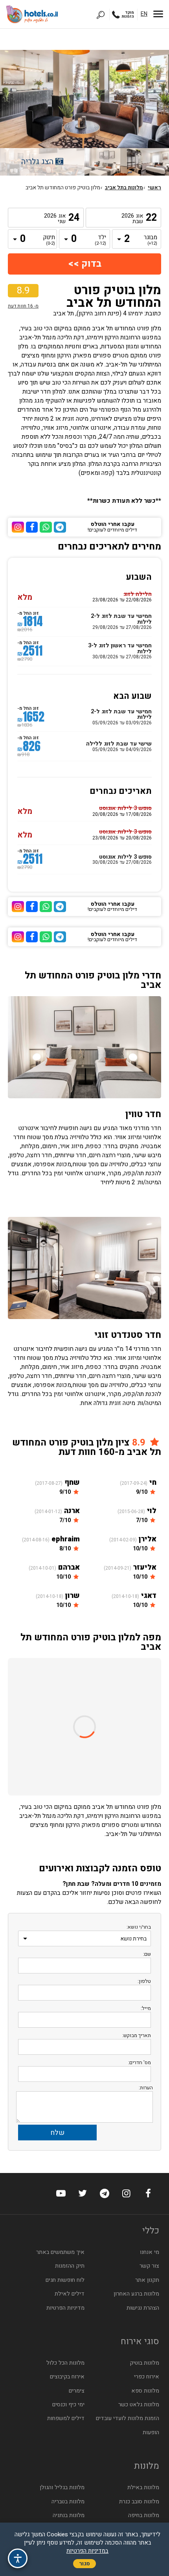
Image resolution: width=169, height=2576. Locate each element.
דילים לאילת (70, 2294)
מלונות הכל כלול (65, 2363)
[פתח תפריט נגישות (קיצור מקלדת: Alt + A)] (18, 2558)
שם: (147, 1954)
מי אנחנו (150, 2252)
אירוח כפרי (147, 2377)
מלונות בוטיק (144, 2363)
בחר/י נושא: (139, 1927)
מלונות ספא (145, 2391)
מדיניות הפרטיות (65, 2308)
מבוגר (151, 240)
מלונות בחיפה (144, 2515)
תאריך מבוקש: (137, 2035)
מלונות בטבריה (68, 2502)
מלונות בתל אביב (124, 188)
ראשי (154, 188)
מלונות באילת (143, 2487)
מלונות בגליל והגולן (62, 2487)
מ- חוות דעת (23, 306)
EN (144, 14)
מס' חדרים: (140, 2062)
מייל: (146, 2008)
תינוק (49, 240)
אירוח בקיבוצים (67, 2377)
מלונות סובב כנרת (139, 2502)
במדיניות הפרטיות (87, 2551)
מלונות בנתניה (69, 2515)
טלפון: (144, 1981)
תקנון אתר (147, 2280)
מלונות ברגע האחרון (136, 2294)
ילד (100, 240)
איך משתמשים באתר (60, 2252)
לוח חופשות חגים (65, 2280)
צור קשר (149, 2266)
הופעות (151, 2432)
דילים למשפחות (66, 2418)
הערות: (146, 2088)
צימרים (77, 2391)
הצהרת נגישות (143, 2308)
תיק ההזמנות (70, 2266)
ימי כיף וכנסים (68, 2405)
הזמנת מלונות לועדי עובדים (128, 2418)
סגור (84, 2564)
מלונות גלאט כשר (139, 2405)
